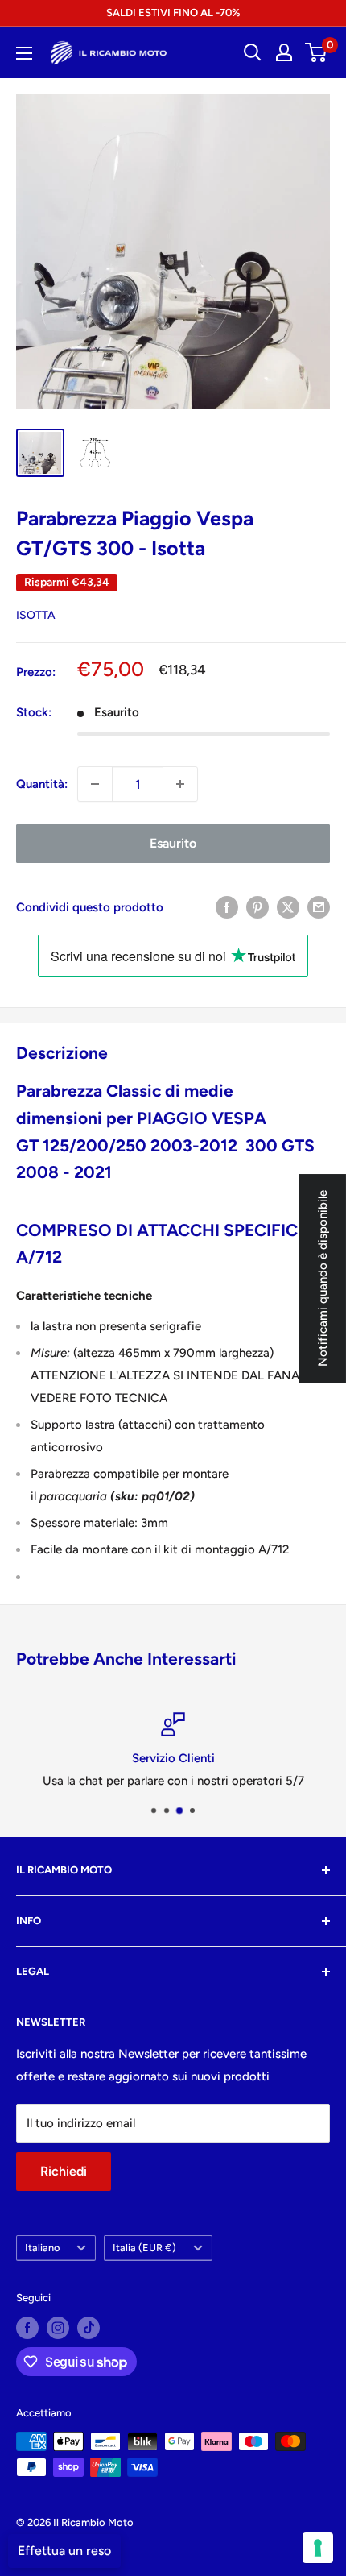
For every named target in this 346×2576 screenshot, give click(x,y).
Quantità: (42, 784)
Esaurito (173, 843)
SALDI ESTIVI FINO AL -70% (173, 12)
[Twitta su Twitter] (288, 907)
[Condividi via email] (319, 907)
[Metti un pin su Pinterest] (257, 907)
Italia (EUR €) (144, 2248)
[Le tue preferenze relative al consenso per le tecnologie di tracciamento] (318, 2548)
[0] (317, 52)
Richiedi (64, 2171)
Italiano (42, 2248)
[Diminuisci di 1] (95, 784)
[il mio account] (284, 52)
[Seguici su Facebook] (27, 2328)
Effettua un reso (64, 2551)
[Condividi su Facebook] (227, 907)
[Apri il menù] (24, 53)
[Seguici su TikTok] (89, 2328)
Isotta (36, 615)
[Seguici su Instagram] (58, 2328)
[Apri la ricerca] (253, 52)
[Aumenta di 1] (180, 784)
